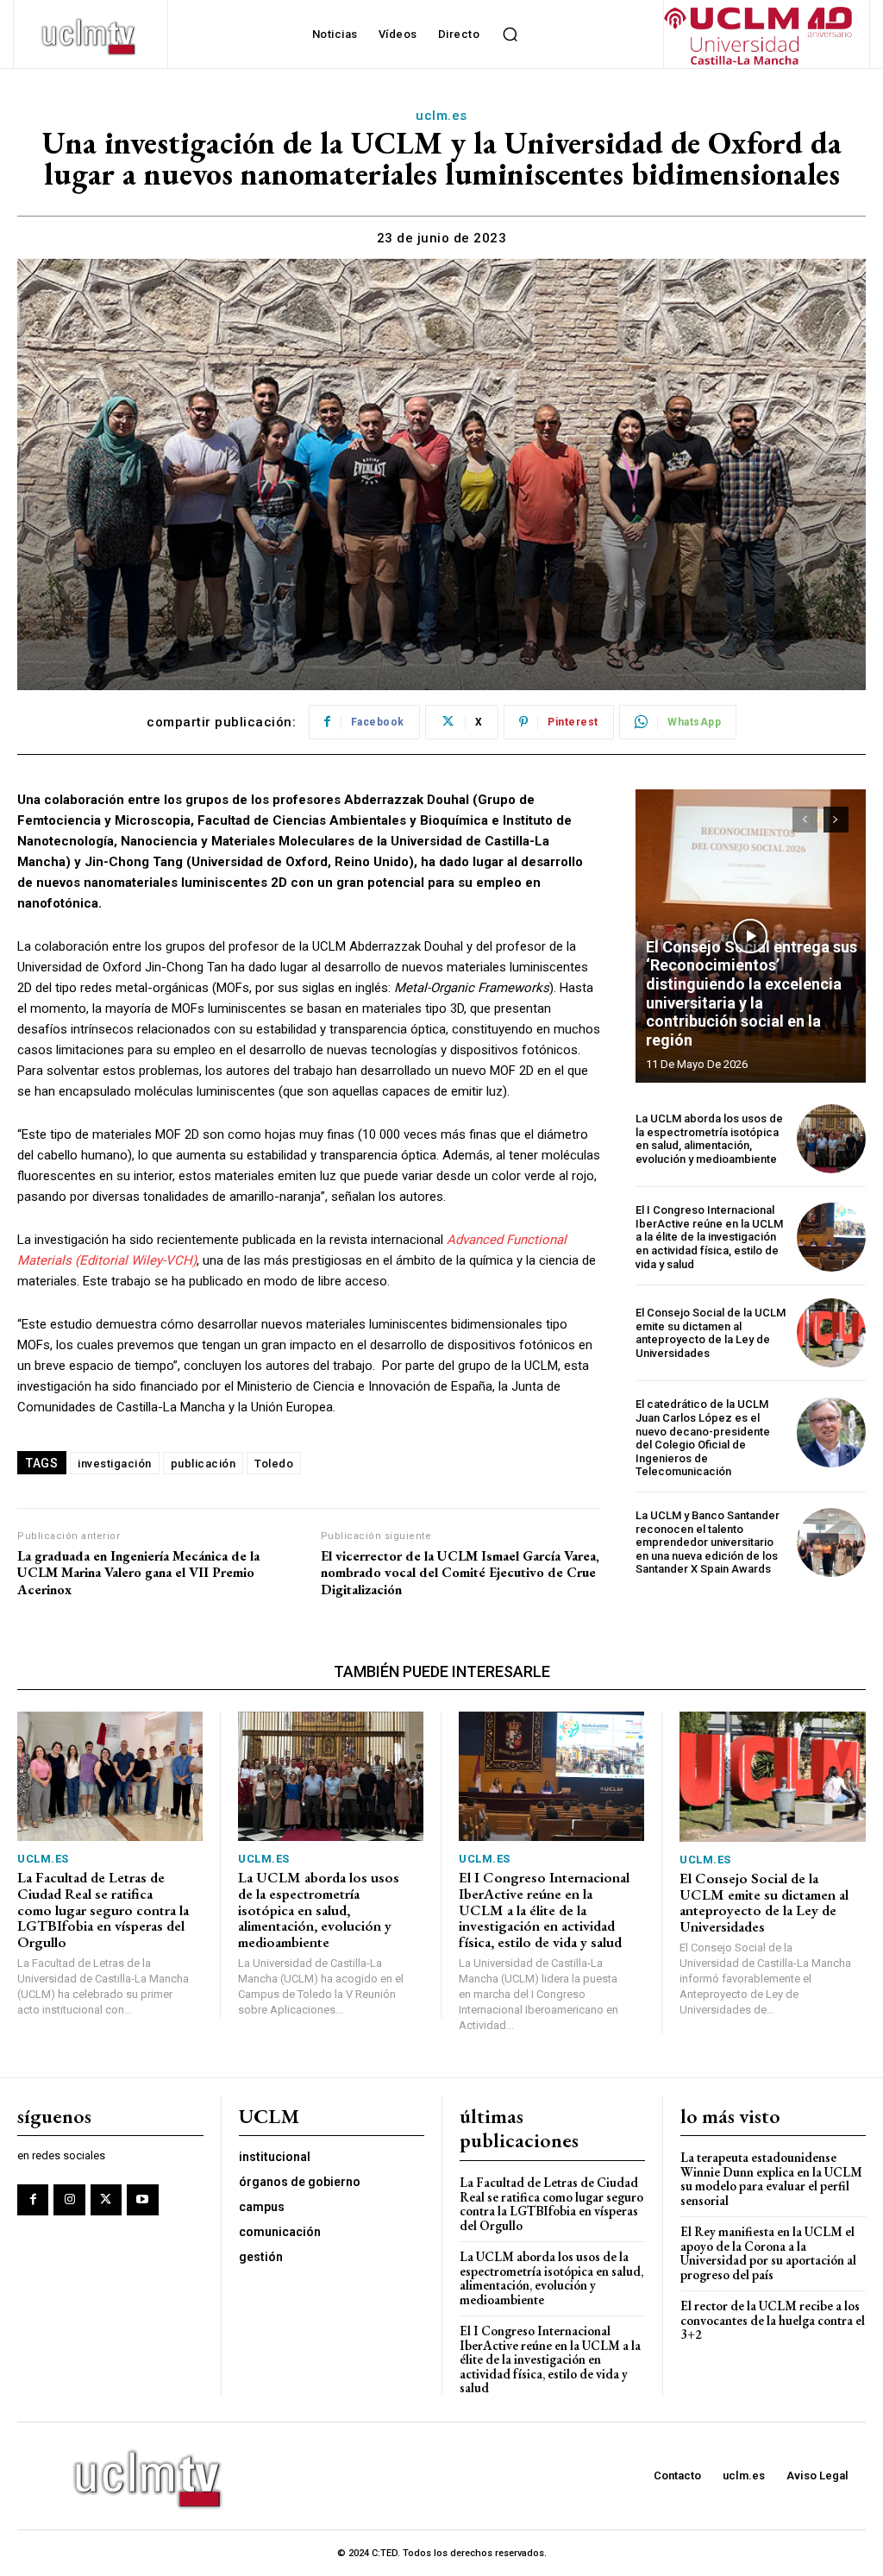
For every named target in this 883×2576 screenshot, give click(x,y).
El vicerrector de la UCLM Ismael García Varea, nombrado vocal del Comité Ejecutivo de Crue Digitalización (460, 1573)
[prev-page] (805, 820)
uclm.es (441, 116)
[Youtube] (142, 2200)
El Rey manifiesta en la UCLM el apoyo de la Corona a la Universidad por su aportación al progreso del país (768, 2253)
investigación (115, 1464)
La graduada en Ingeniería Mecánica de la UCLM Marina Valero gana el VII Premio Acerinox (138, 1573)
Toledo (274, 1464)
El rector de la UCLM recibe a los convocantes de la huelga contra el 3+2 (773, 2320)
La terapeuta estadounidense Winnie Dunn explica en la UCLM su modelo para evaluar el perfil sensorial (771, 2179)
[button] (510, 35)
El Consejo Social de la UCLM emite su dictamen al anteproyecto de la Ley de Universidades (711, 1333)
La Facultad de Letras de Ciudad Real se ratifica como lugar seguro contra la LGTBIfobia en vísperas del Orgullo (103, 1910)
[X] (106, 2200)
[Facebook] (33, 2200)
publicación (204, 1464)
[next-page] (836, 820)
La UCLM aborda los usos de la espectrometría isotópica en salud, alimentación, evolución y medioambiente (709, 1139)
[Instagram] (69, 2200)
